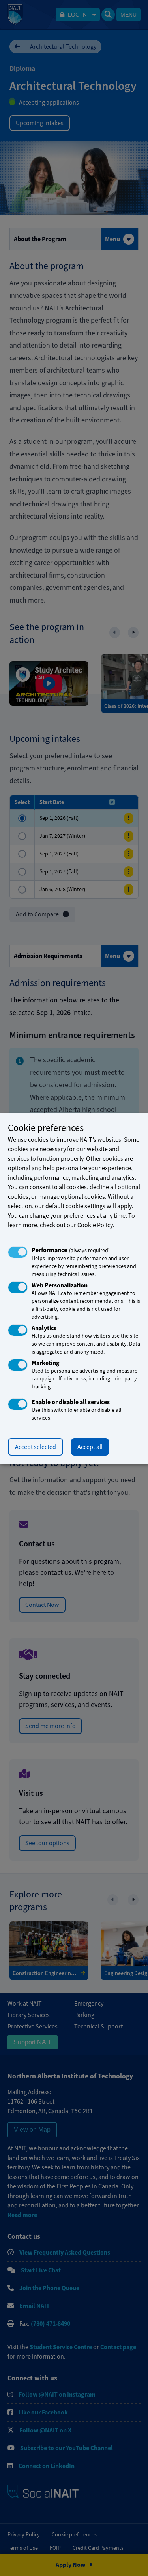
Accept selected (36, 1447)
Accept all (90, 1447)
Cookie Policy (95, 1225)
